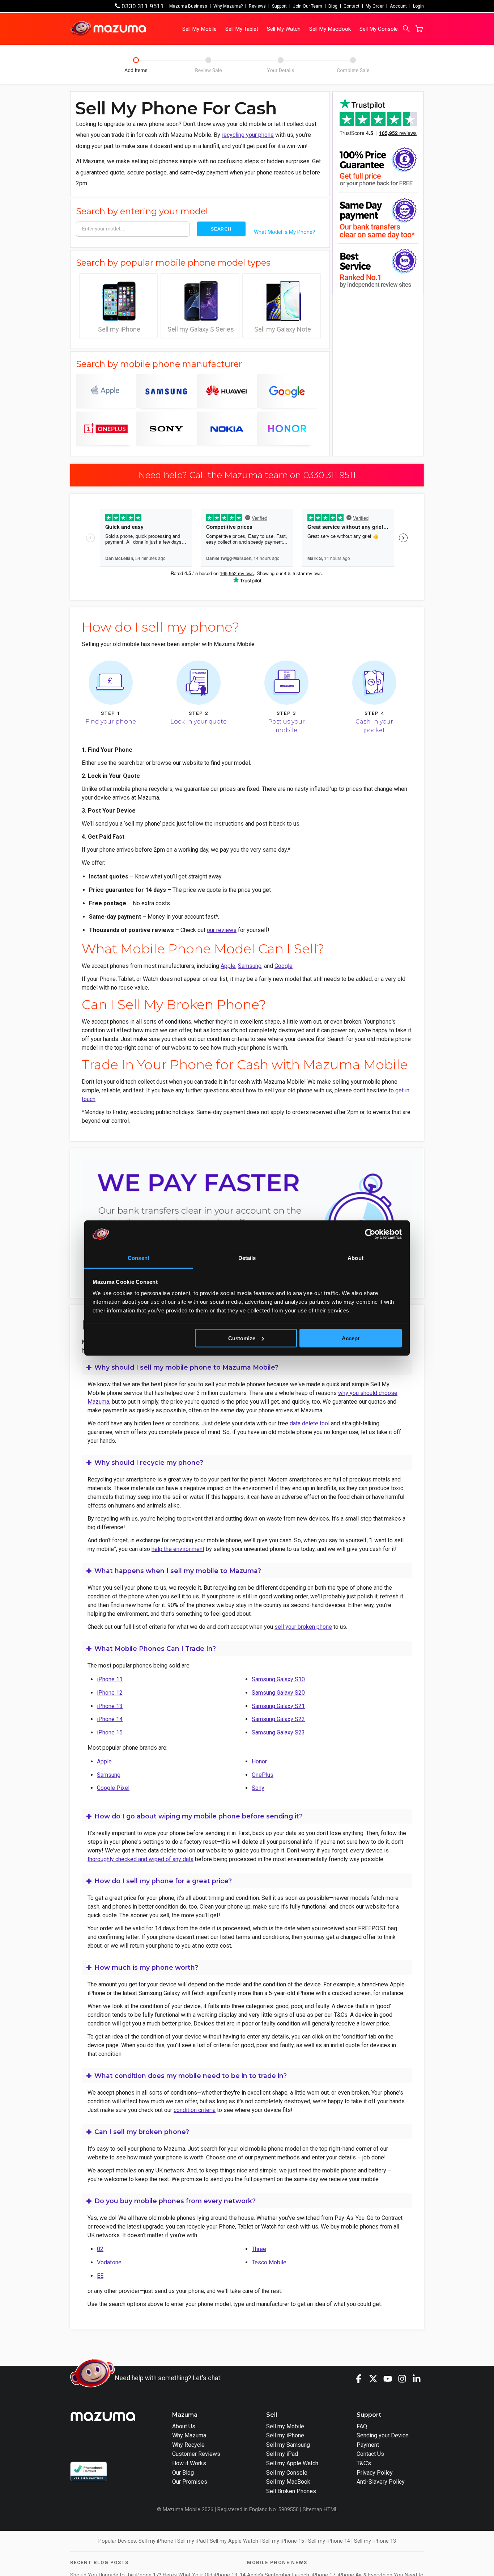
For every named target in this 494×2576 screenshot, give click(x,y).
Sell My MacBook (330, 29)
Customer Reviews (196, 2454)
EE (100, 2276)
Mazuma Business (188, 6)
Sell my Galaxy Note (283, 329)
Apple (228, 966)
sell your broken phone (303, 1627)
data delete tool (310, 1423)
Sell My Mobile (199, 29)
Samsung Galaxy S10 (278, 1679)
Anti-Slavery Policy (381, 2482)
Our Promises (190, 2482)
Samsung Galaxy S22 (278, 1719)
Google (284, 966)
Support (279, 6)
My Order (375, 6)
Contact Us (370, 2454)
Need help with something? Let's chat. (168, 2378)
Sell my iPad (282, 2454)
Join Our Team (308, 6)
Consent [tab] (139, 1258)
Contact (352, 6)
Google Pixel (113, 1788)
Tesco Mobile (269, 2262)
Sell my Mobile (285, 2426)
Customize (242, 1338)
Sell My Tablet (242, 29)
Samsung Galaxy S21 (278, 1706)
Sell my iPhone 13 (375, 2541)
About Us (184, 2426)
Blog (333, 6)
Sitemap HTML (320, 2510)
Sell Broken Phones (291, 2491)
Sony (258, 1788)
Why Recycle (188, 2445)
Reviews (257, 6)
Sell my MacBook (288, 2482)
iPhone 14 (110, 1719)
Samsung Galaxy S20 (278, 1693)
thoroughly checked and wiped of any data (140, 1859)
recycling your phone (248, 135)
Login (418, 6)
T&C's (364, 2463)
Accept (351, 1338)
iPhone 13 (110, 1706)
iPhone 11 (110, 1679)
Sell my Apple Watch (292, 2463)
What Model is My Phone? (285, 232)
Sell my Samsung (288, 2445)
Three (259, 2249)
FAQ (362, 2426)
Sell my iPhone (119, 329)
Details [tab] (247, 1258)
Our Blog (183, 2473)
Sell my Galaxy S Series (201, 329)
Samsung (250, 966)
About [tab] (355, 1258)
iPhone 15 (110, 1732)
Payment (368, 2445)
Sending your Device (383, 2435)
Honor (259, 1761)
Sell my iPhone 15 (283, 2541)
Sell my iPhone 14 (329, 2541)
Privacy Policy (375, 2473)
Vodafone (109, 2262)
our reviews (222, 930)
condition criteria (195, 2110)
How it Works (189, 2463)
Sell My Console (379, 29)
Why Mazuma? (228, 6)
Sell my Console (287, 2473)
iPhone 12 (110, 1693)
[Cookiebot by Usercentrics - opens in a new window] (370, 1234)
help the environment (178, 1549)
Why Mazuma (189, 2435)
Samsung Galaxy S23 (278, 1732)
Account (398, 6)
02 (100, 2249)
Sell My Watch (284, 29)
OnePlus (263, 1775)
